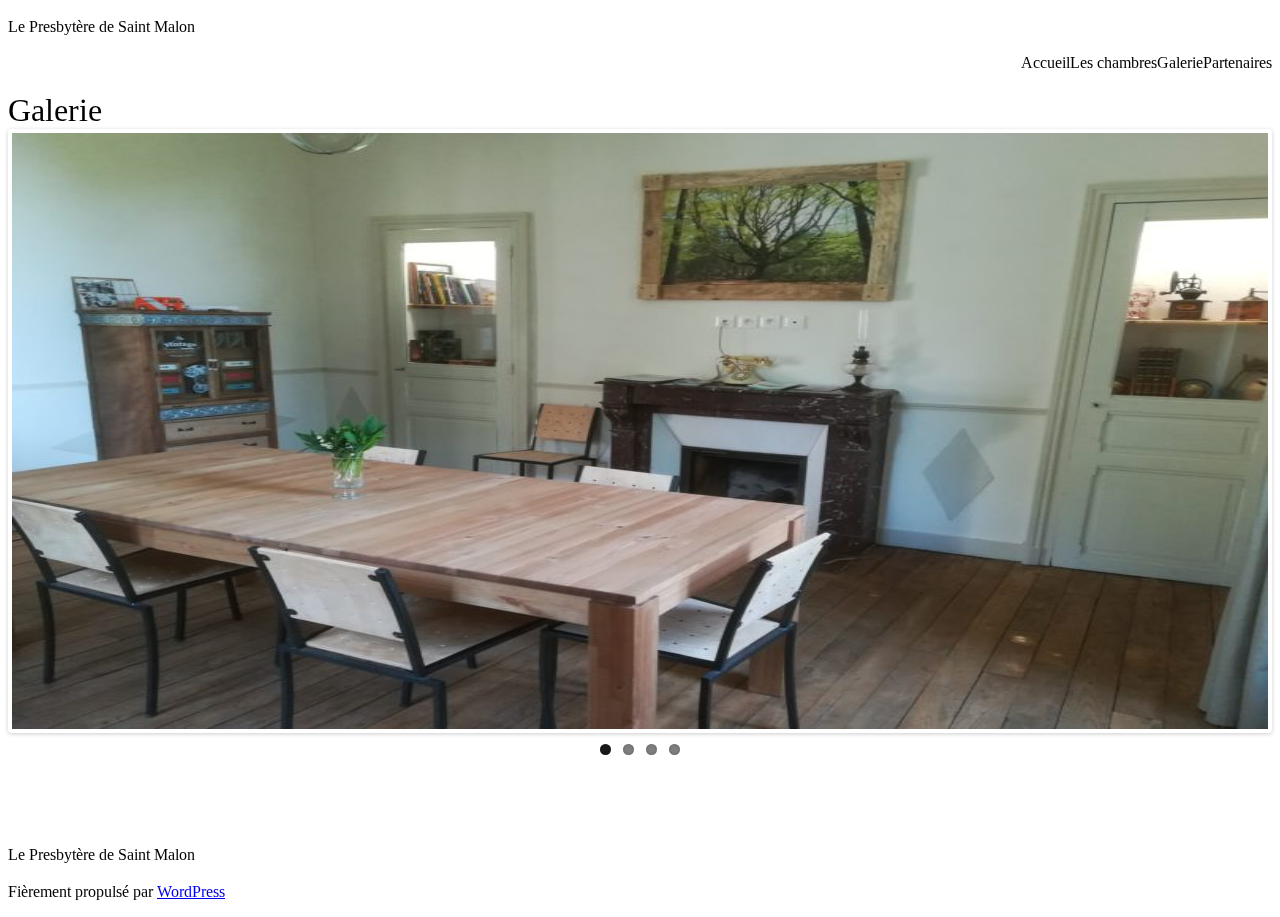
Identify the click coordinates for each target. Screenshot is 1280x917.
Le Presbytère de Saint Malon (101, 26)
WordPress (191, 891)
